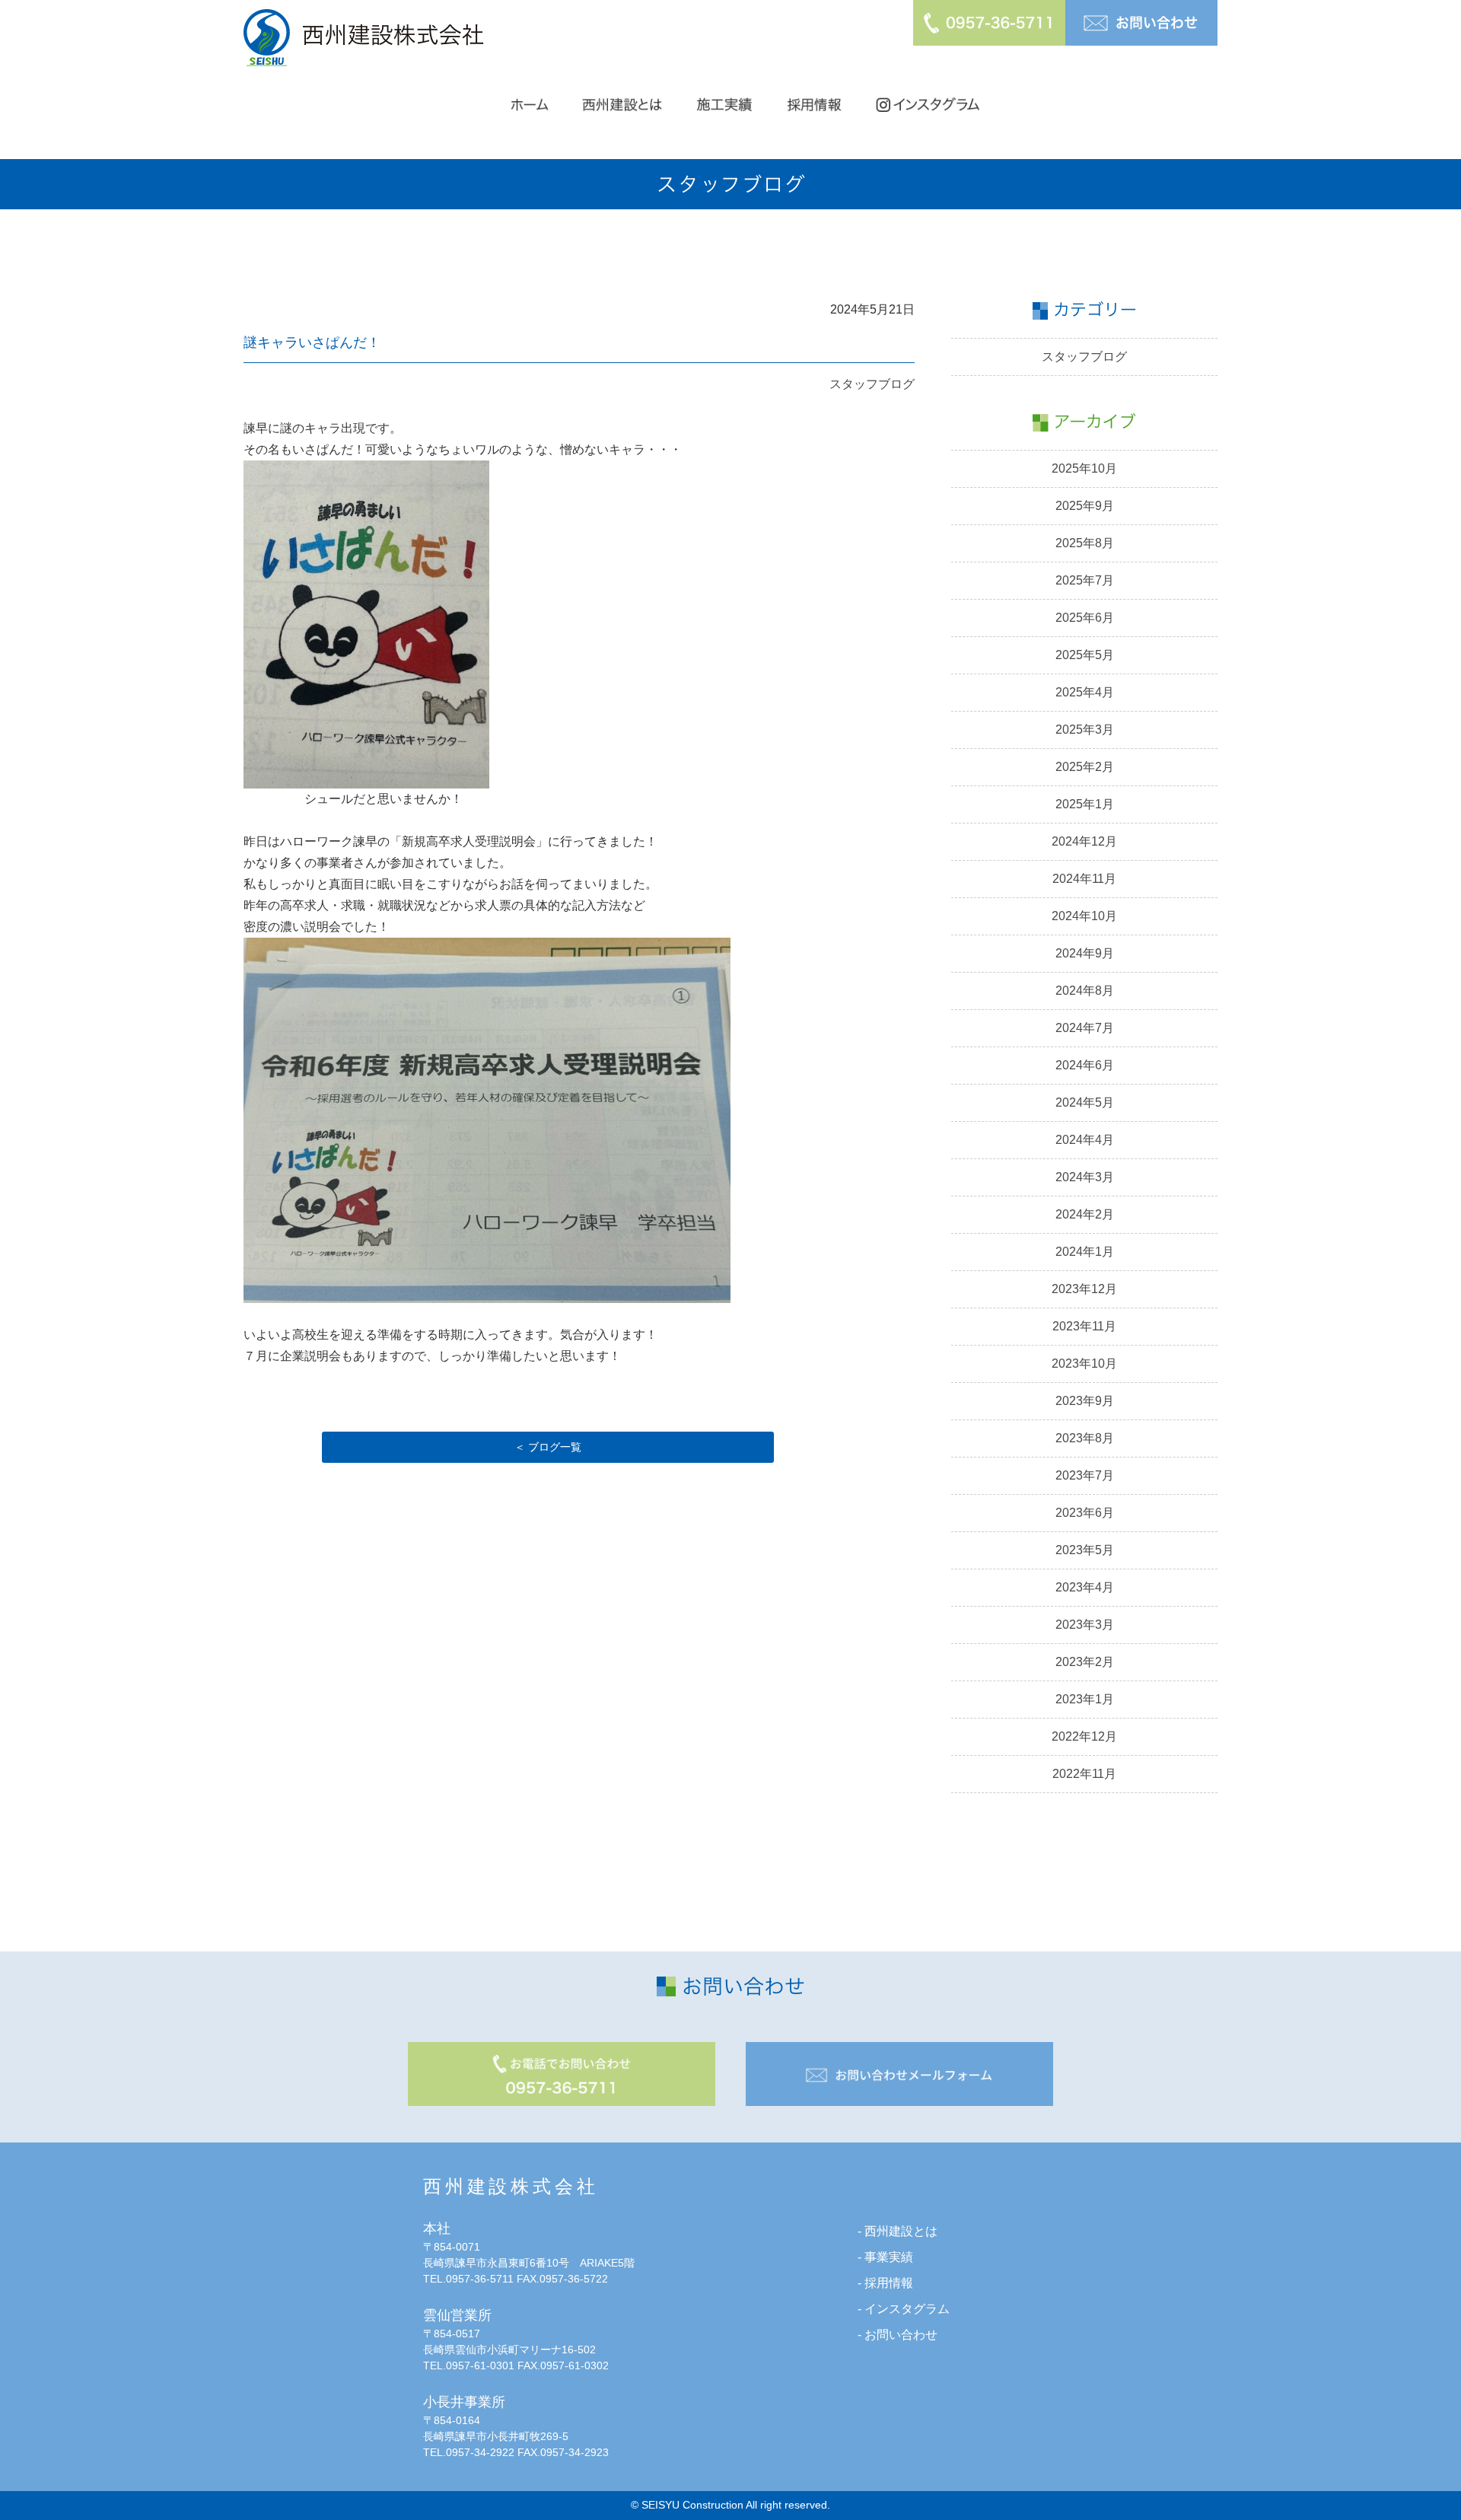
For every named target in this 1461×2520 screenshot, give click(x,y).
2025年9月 (1085, 506)
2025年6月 (1085, 618)
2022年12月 (1084, 1736)
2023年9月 (1085, 1401)
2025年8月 (1085, 543)
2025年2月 (1085, 767)
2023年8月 (1085, 1438)
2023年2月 (1085, 1662)
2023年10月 (1084, 1364)
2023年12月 (1084, 1289)
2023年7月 (1085, 1475)
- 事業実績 (885, 2257)
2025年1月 (1085, 804)
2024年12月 (1084, 841)
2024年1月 (1085, 1252)
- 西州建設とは (898, 2231)
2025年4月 (1085, 692)
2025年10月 (1084, 468)
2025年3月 (1085, 730)
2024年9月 (1085, 953)
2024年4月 (1085, 1140)
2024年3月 (1085, 1177)
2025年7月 (1085, 580)
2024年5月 (1085, 1102)
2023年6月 (1085, 1513)
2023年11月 (1084, 1326)
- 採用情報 (885, 2283)
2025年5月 (1085, 655)
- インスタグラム (904, 2309)
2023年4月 (1085, 1587)
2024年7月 (1085, 1028)
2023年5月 (1085, 1550)
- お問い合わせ (898, 2335)
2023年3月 (1085, 1625)
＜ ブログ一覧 (548, 1447)
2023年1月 (1085, 1699)
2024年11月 (1084, 879)
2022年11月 (1084, 1774)
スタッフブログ (872, 384)
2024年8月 (1085, 991)
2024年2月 (1085, 1214)
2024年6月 (1085, 1065)
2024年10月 (1084, 916)
